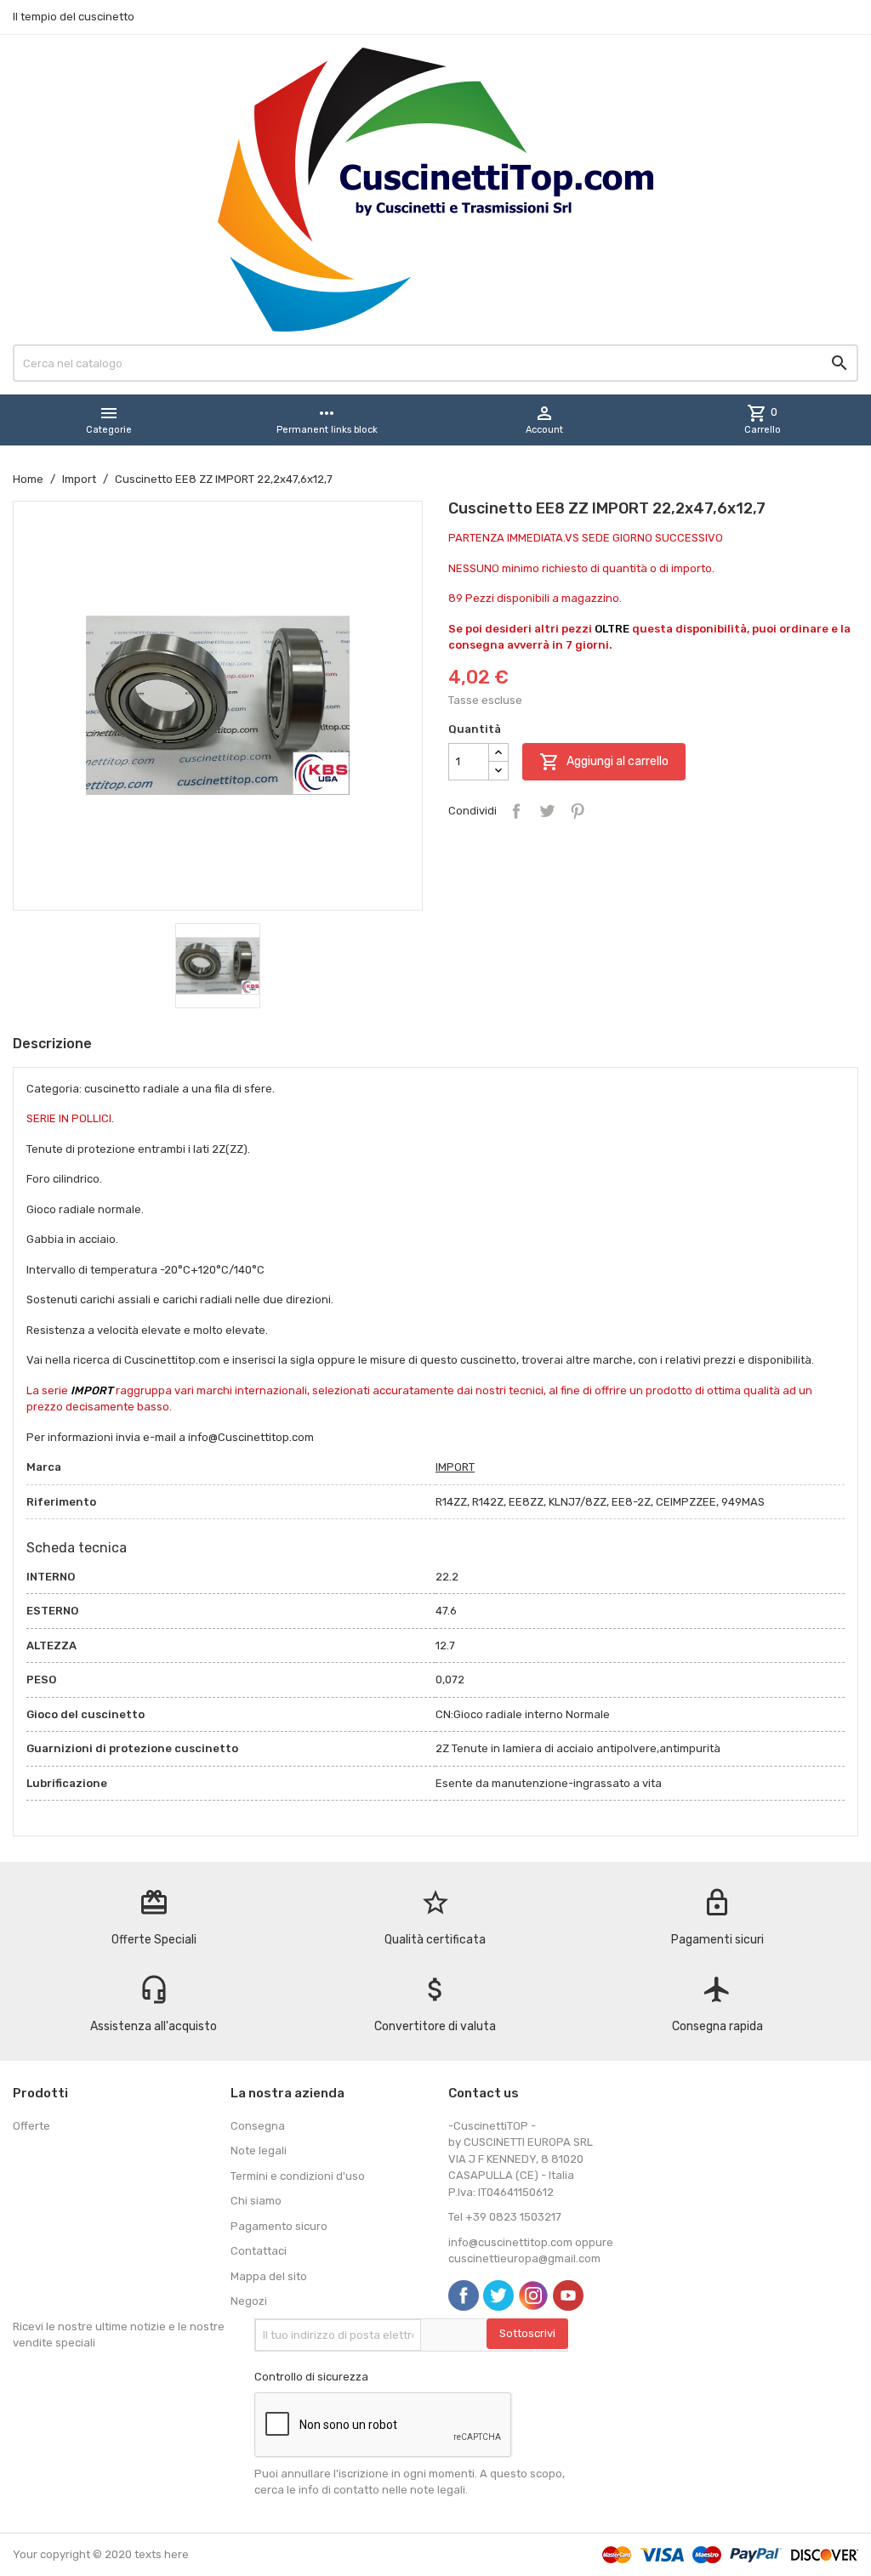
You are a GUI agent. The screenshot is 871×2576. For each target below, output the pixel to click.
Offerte (31, 2126)
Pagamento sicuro (279, 2226)
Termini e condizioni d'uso (298, 2176)
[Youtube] (568, 2295)
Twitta (547, 811)
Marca (44, 1467)
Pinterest (578, 811)
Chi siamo (256, 2201)
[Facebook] (464, 2295)
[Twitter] (498, 2295)
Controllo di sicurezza (311, 2377)
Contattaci (259, 2251)
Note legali (259, 2150)
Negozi (249, 2301)
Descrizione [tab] (52, 1044)
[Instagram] (533, 2295)
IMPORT (455, 1467)
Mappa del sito (269, 2276)
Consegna (258, 2126)
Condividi (516, 811)
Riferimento (61, 1502)
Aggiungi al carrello (604, 762)
